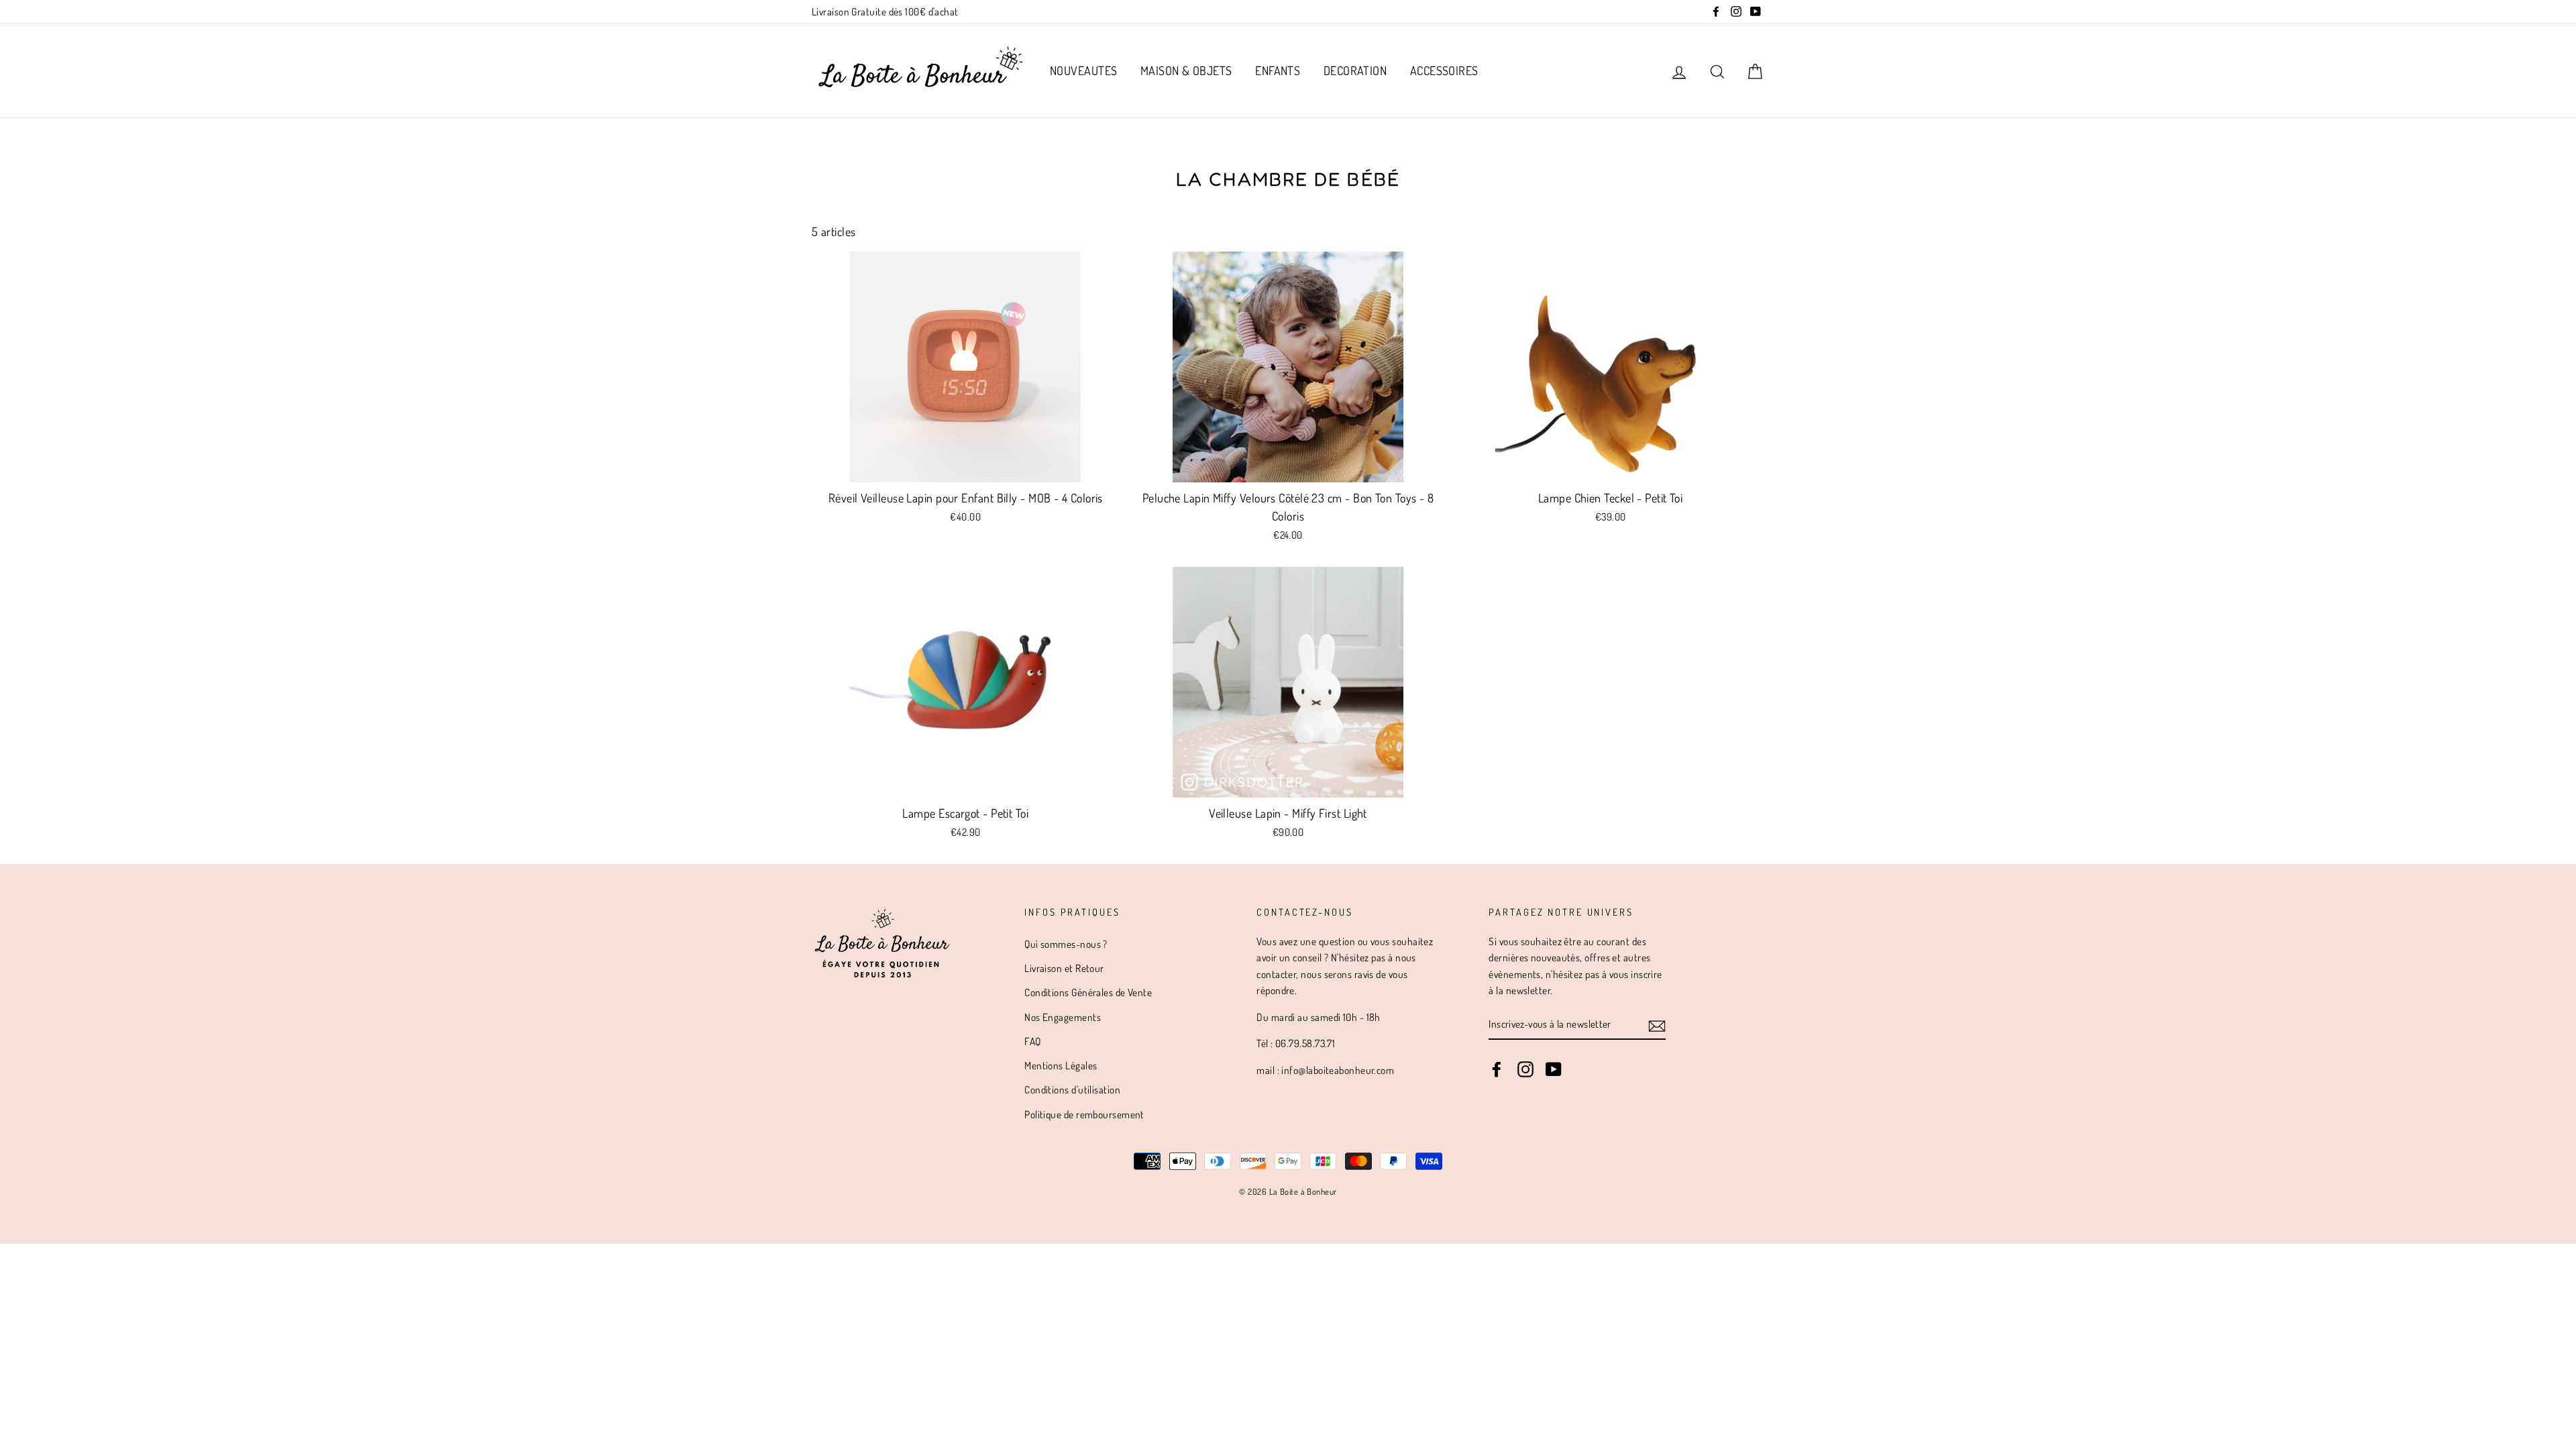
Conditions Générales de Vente (1088, 992)
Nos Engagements (1063, 1017)
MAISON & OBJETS (1186, 70)
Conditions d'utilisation (1072, 1089)
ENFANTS (1278, 70)
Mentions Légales (1061, 1065)
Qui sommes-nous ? (1066, 944)
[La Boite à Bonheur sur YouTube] (1554, 1069)
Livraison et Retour (1064, 968)
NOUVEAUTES (1084, 70)
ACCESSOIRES (1444, 70)
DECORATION (1355, 70)
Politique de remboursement (1084, 1114)
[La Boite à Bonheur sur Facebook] (1497, 1069)
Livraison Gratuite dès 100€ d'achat (885, 11)
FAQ (1032, 1041)
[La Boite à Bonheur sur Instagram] (1525, 1069)
